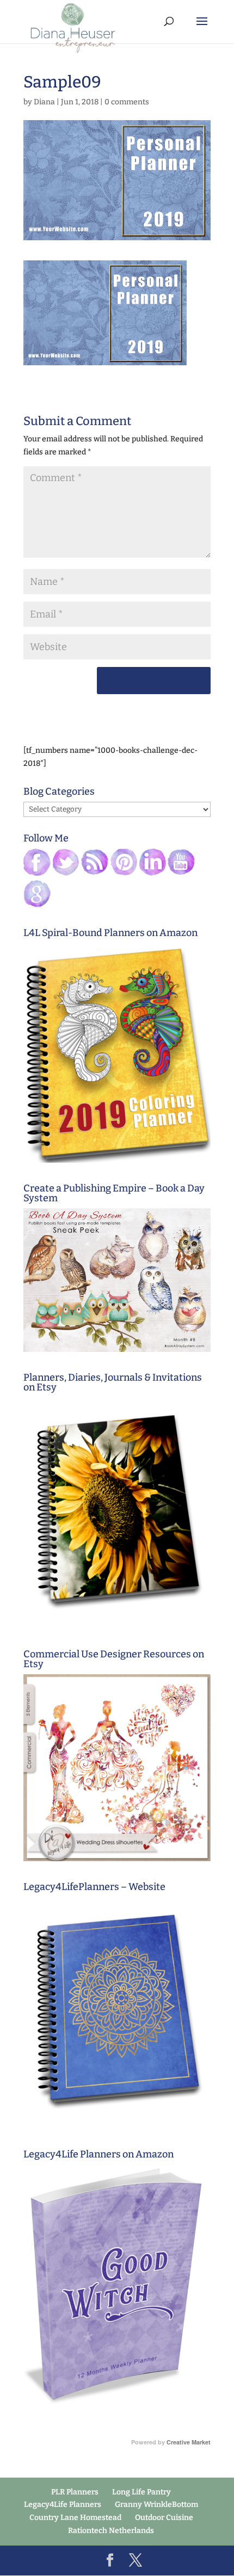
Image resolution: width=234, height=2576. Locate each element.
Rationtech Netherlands (111, 2531)
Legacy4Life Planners (63, 2505)
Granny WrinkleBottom (156, 2505)
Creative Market (189, 2442)
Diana (44, 102)
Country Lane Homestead (75, 2518)
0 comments (127, 102)
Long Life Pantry (141, 2492)
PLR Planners (75, 2492)
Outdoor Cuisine (164, 2518)
